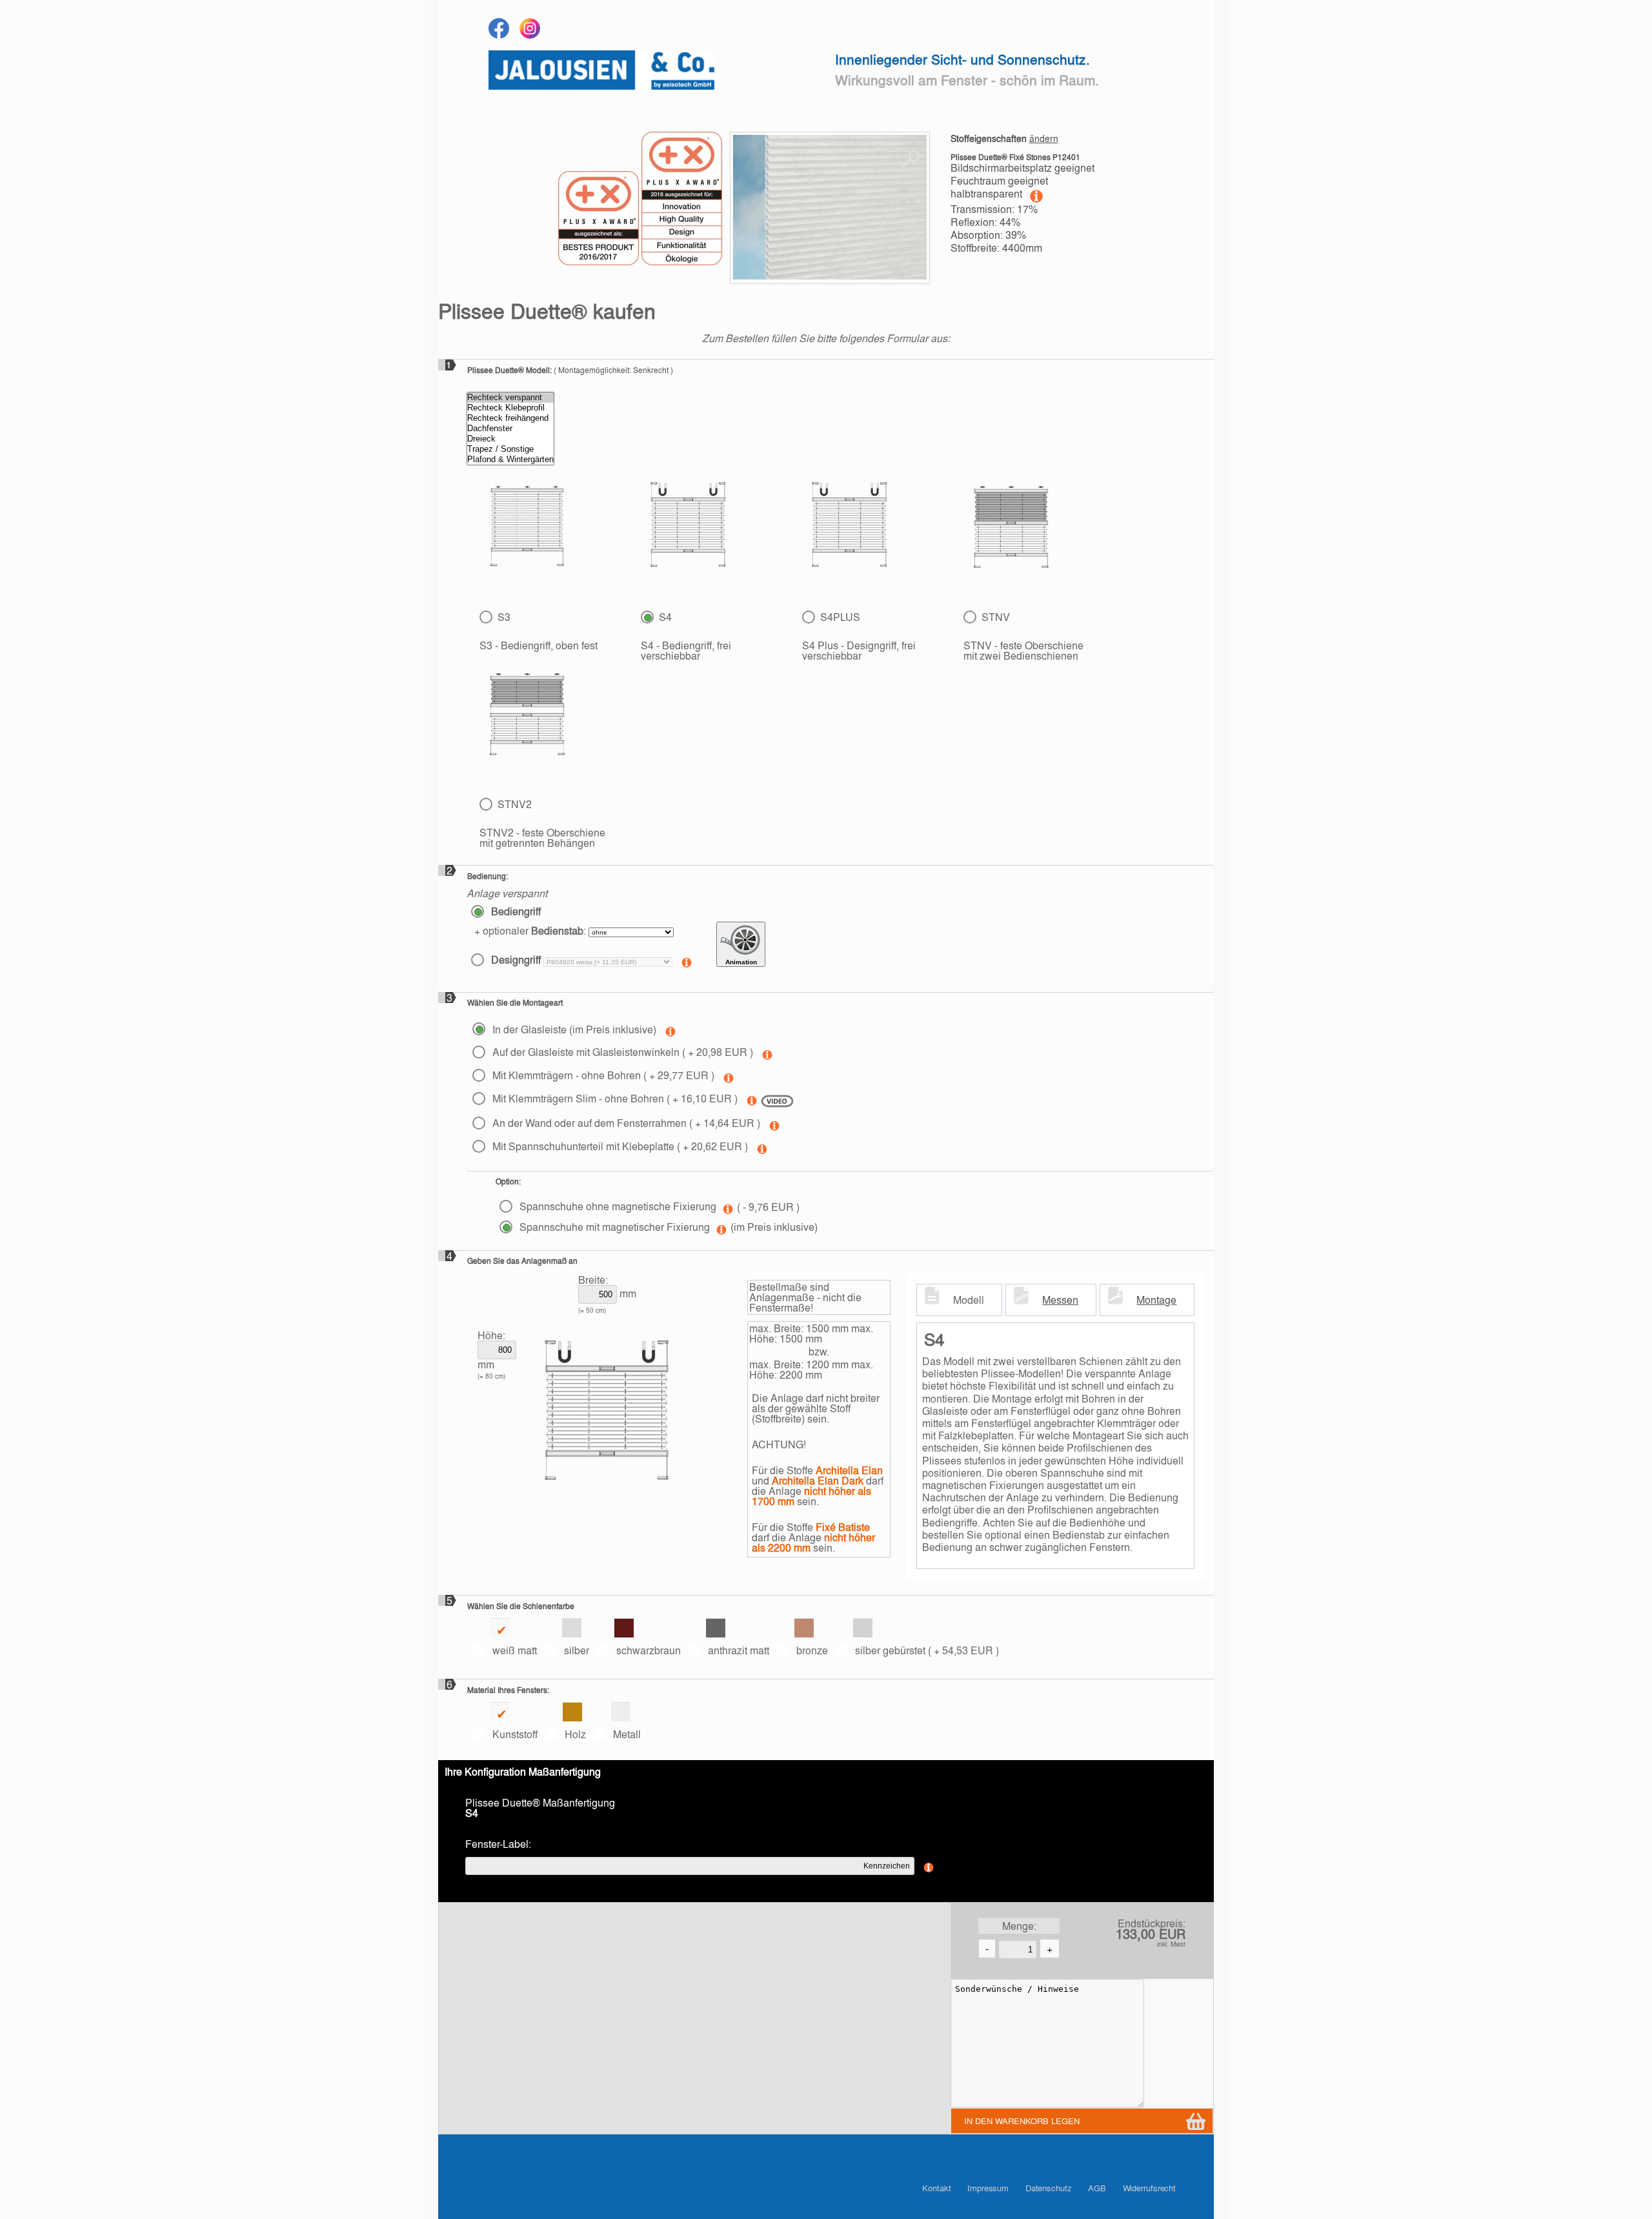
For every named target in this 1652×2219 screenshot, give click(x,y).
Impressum (988, 2188)
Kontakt (936, 2188)
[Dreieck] (510, 439)
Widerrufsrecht (1150, 2188)
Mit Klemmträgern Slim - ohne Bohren (614, 1098)
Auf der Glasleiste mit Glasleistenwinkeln (621, 1052)
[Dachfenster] (510, 429)
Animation (741, 962)
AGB (1097, 2188)
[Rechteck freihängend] (510, 418)
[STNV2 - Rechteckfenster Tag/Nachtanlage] (527, 714)
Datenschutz (1049, 2188)
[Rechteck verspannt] (510, 398)
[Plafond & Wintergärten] (510, 460)
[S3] (527, 529)
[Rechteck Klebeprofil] (510, 408)
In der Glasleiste (573, 1029)
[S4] (688, 527)
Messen (1060, 1300)
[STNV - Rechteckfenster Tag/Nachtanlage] (1011, 527)
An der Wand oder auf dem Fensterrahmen (625, 1123)
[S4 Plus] (850, 527)
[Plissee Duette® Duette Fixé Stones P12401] (830, 208)
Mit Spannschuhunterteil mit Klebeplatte (619, 1146)
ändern (1044, 138)
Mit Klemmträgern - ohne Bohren (602, 1075)
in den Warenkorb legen (1022, 2121)
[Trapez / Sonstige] (510, 449)
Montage (1156, 1300)
